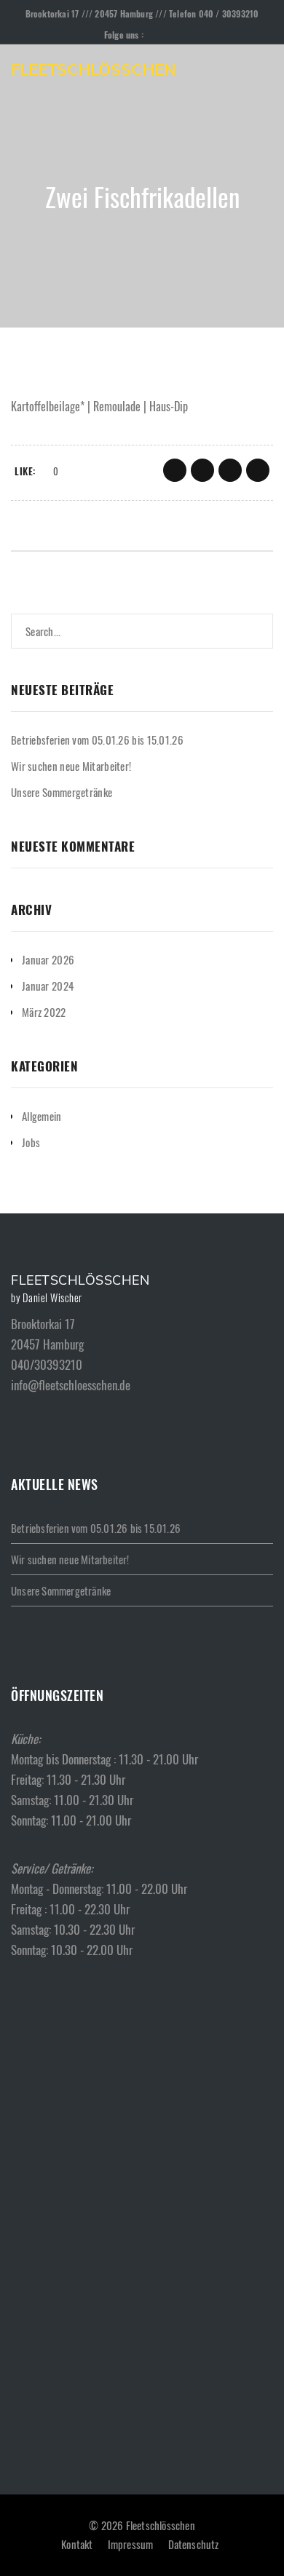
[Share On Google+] (230, 470)
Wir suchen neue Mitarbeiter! (71, 766)
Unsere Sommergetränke (62, 792)
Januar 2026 (48, 959)
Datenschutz (194, 2544)
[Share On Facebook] (175, 470)
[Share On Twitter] (202, 470)
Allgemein (42, 1116)
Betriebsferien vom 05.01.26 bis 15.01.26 (97, 740)
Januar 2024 (48, 986)
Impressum (131, 2544)
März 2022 (44, 1012)
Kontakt (77, 2544)
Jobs (31, 1142)
